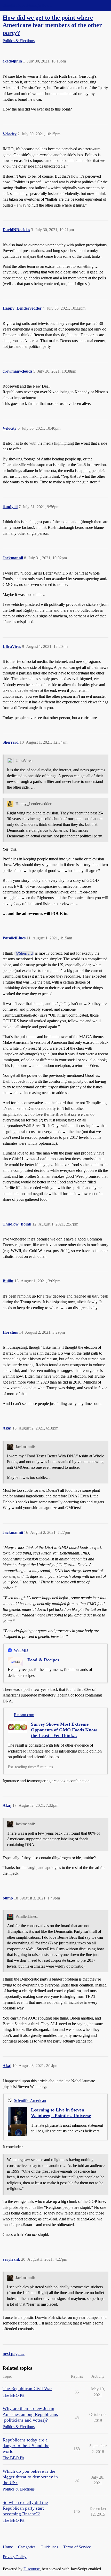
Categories (27, 2547)
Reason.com (24, 1715)
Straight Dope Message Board (27, 5)
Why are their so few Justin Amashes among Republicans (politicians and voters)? (30, 2414)
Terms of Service (77, 2547)
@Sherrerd (24, 953)
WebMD (21, 1650)
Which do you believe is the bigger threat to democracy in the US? (30, 2477)
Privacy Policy (15, 2557)
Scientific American (30, 2100)
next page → (14, 2354)
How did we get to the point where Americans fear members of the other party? (52, 25)
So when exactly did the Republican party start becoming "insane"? (25, 2508)
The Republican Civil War (27, 2389)
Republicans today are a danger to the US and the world (26, 2446)
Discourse (32, 2569)
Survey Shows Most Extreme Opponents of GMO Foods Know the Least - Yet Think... (64, 1730)
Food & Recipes (43, 1660)
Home (8, 2547)
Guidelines (49, 2547)
